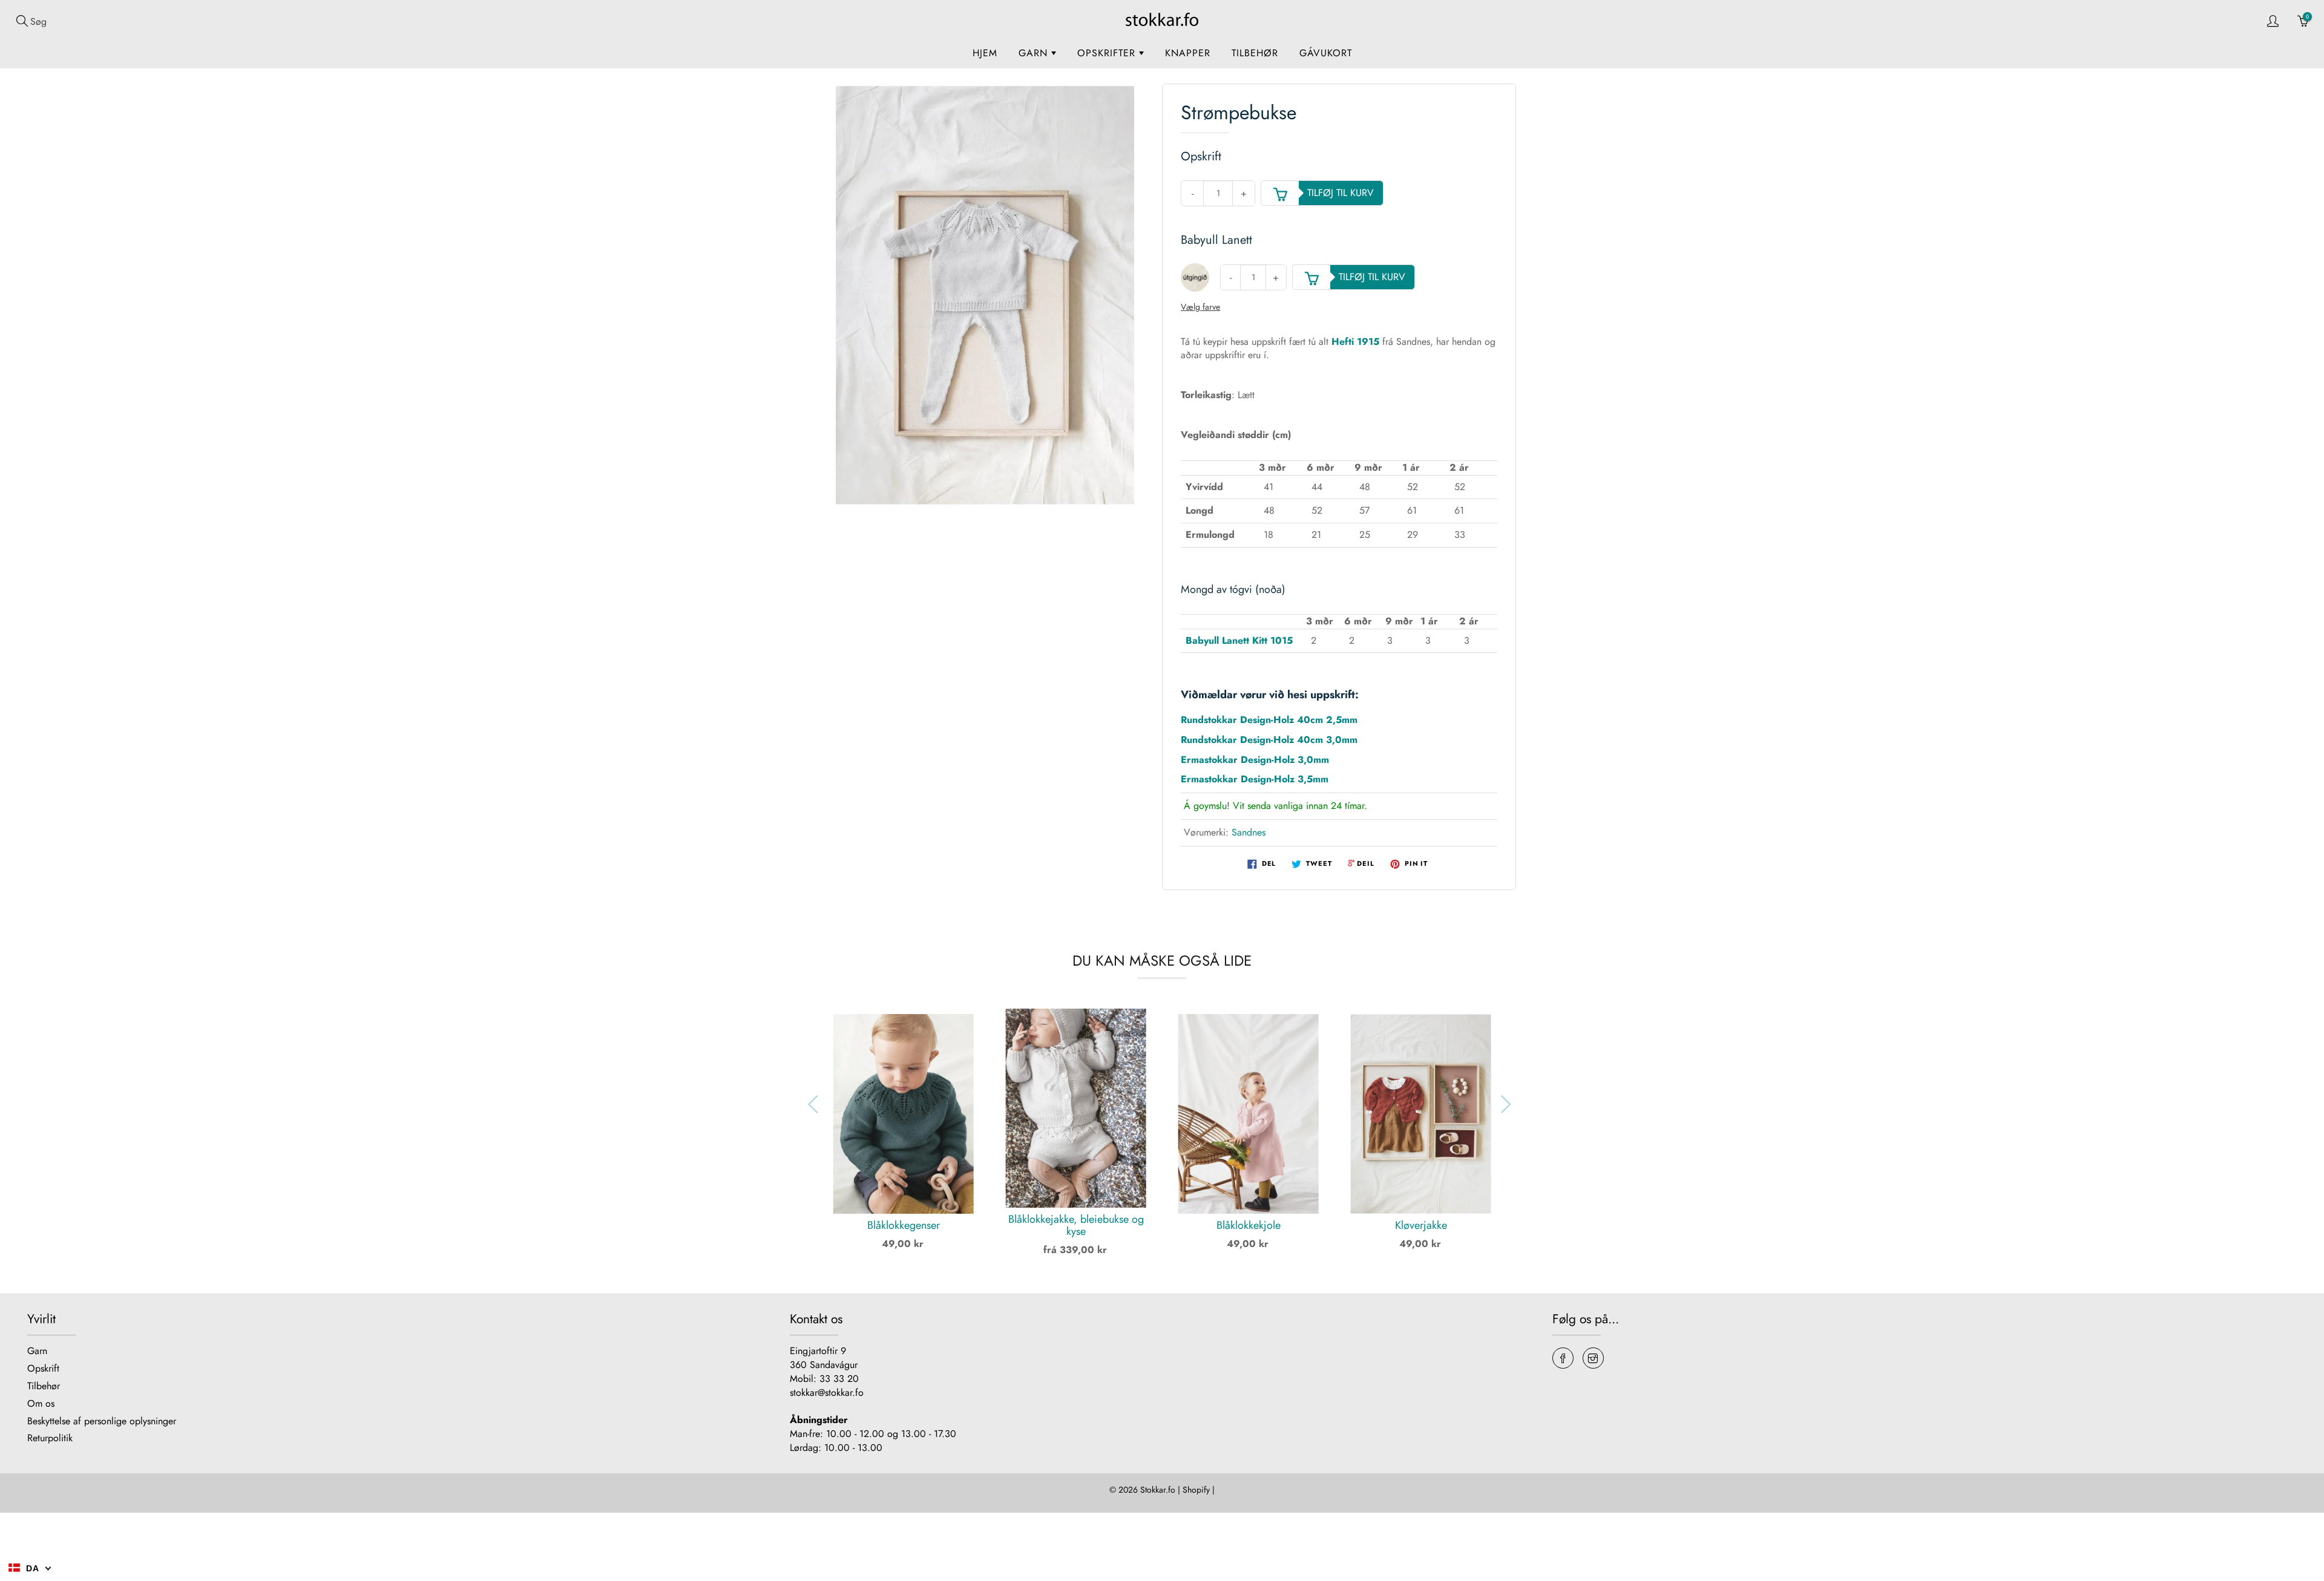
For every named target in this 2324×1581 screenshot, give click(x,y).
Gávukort (1326, 53)
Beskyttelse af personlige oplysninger (102, 1421)
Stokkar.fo (1158, 1490)
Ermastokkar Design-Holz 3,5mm (1255, 779)
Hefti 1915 (1355, 342)
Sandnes (1249, 832)
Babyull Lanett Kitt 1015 (1239, 640)
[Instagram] (1593, 1358)
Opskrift (43, 1368)
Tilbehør (1255, 53)
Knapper (1188, 53)
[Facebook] (1563, 1358)
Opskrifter (1108, 53)
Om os (41, 1403)
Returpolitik (50, 1438)
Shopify (1196, 1490)
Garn (1035, 53)
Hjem (985, 53)
